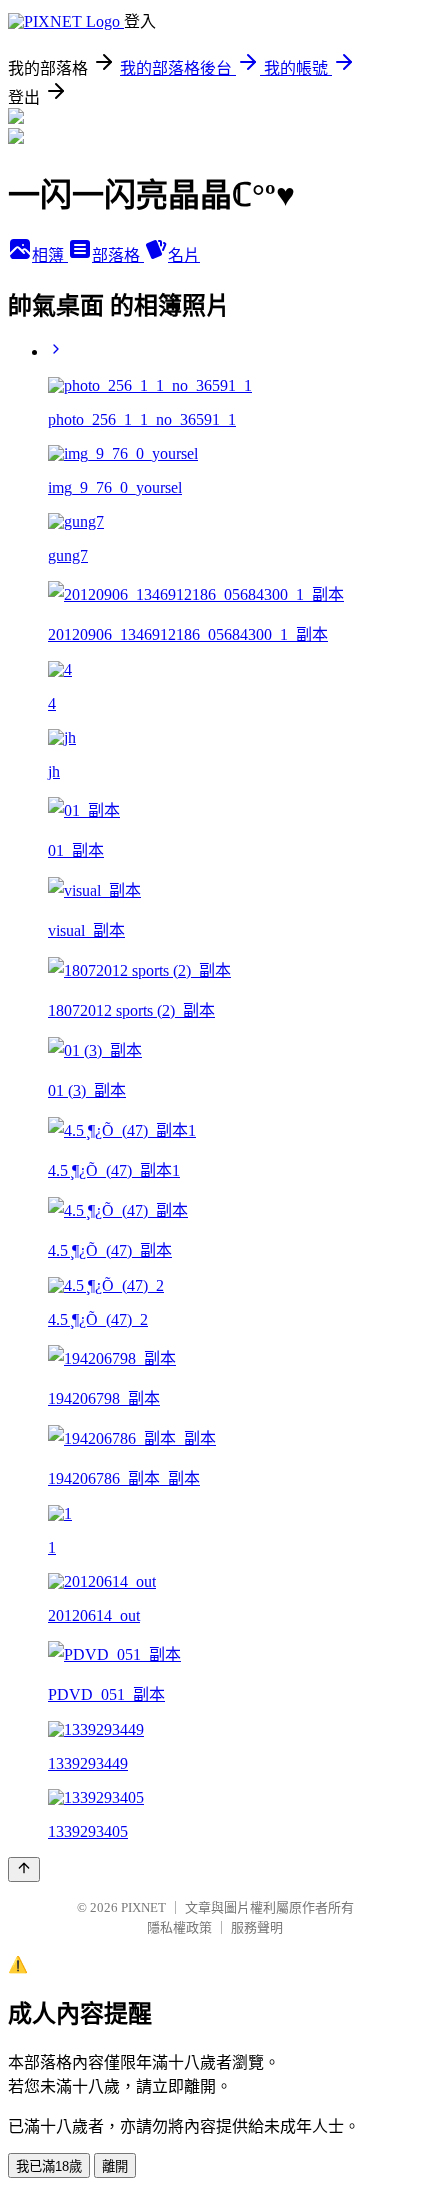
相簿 (50, 255)
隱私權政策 (179, 1927)
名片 (184, 255)
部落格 (118, 255)
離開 (115, 2166)
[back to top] (24, 1869)
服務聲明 (257, 1927)
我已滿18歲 (49, 2166)
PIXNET (143, 1907)
